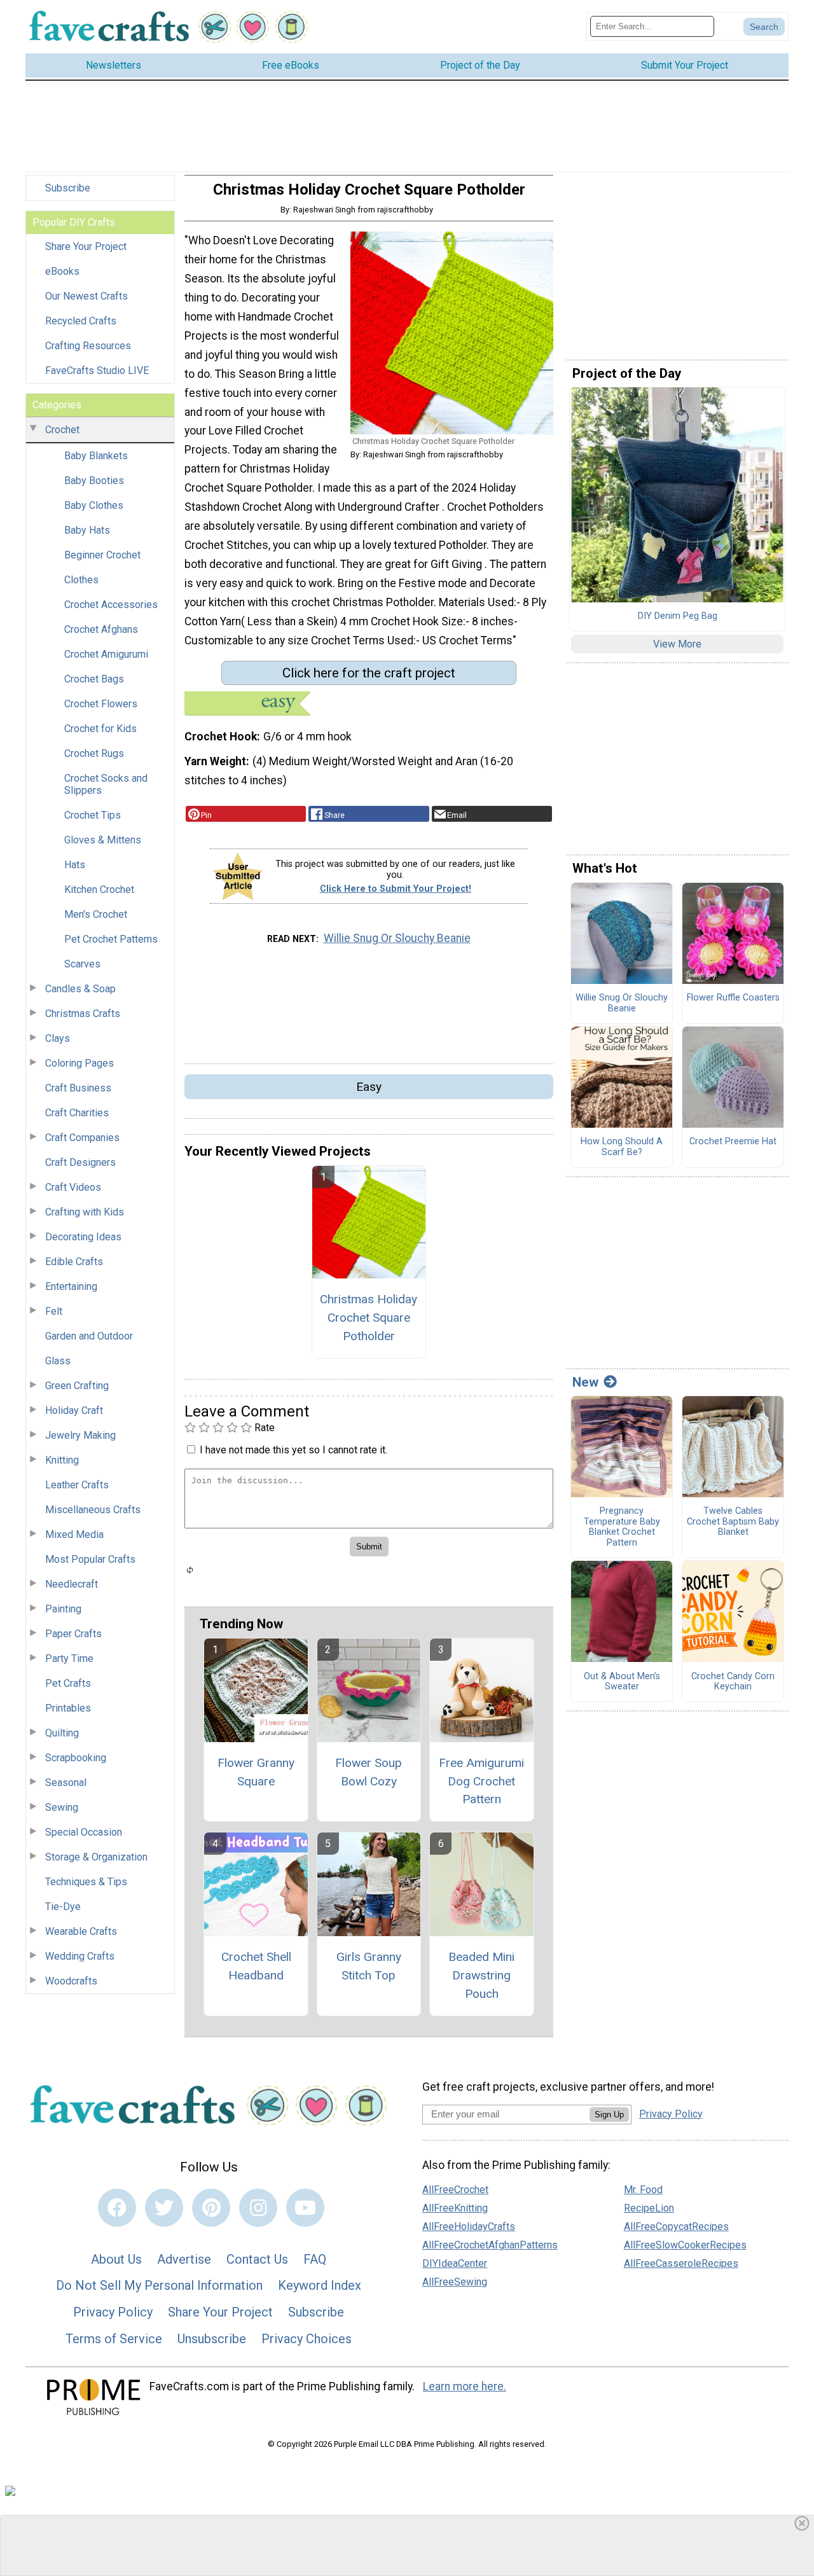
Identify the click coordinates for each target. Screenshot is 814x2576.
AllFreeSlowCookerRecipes (685, 2245)
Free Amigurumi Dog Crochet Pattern (481, 1781)
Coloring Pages (79, 1063)
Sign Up (609, 2115)
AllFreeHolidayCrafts (469, 2226)
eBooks (62, 271)
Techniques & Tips (86, 1882)
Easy (369, 1087)
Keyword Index (320, 2285)
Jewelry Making (80, 1435)
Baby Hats (87, 530)
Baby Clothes (94, 505)
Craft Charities (77, 1113)
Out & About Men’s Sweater (622, 1682)
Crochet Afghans (101, 629)
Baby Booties (94, 481)
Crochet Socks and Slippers (106, 784)
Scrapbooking (76, 1758)
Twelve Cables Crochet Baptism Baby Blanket (733, 1522)
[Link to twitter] (164, 2208)
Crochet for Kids (100, 729)
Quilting (62, 1733)
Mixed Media (74, 1534)
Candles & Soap (80, 989)
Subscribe (68, 188)
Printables (68, 1708)
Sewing (62, 1807)
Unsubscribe (212, 2339)
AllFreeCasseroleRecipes (681, 2263)
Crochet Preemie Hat (733, 1142)
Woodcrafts (71, 1981)
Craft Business (78, 1088)
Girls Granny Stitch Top (369, 1966)
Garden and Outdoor (89, 1336)
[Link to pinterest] (211, 2208)
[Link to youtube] (305, 2208)
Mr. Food (643, 2190)
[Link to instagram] (258, 2208)
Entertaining (71, 1286)
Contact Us (257, 2259)
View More (677, 644)
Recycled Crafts (81, 321)
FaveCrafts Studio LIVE (97, 370)
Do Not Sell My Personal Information (159, 2285)
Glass (58, 1361)
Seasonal (66, 1783)
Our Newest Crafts (86, 296)
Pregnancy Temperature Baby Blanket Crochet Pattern (622, 1527)
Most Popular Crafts (90, 1559)
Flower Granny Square (256, 1772)
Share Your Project (86, 246)
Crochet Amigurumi (106, 654)
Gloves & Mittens (103, 840)
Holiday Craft (74, 1410)
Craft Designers (80, 1162)
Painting (63, 1609)
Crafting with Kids (85, 1212)
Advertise (184, 2259)
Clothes (81, 580)
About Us (116, 2259)
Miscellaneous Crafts (93, 1510)
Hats (75, 865)
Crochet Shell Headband (256, 1966)
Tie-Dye (63, 1907)
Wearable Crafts (81, 1931)
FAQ (315, 2259)
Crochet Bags (94, 679)
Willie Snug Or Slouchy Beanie (397, 938)
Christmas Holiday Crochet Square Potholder (369, 1318)
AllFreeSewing (455, 2282)
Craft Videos (73, 1187)
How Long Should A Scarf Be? (622, 1147)
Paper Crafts (73, 1634)
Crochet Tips (93, 815)
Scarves (82, 964)
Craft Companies (82, 1138)
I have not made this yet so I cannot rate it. (293, 1450)
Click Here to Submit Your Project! (396, 889)
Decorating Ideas (83, 1237)
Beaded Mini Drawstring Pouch (481, 1975)
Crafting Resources (88, 346)
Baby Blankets (96, 456)
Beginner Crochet (102, 555)
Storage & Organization (96, 1857)
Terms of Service (114, 2339)
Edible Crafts (74, 1262)
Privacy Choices (307, 2339)
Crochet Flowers (101, 704)
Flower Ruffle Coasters (733, 998)
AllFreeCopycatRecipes (676, 2226)
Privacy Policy (113, 2312)
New (585, 1382)
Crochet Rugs (94, 753)
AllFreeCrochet (455, 2190)
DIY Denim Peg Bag (678, 616)
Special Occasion (84, 1832)
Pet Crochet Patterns (111, 939)
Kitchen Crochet (99, 890)
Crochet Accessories (111, 605)
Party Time (69, 1658)
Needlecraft (72, 1584)
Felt (54, 1311)
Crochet (62, 430)
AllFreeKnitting (455, 2208)
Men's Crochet (96, 914)
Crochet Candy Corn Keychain (733, 1682)
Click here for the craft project (369, 673)
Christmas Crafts (83, 1014)
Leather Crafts (77, 1485)
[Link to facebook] (117, 2208)
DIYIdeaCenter (455, 2263)
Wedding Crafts (80, 1956)
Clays (58, 1038)
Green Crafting (77, 1386)
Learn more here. (465, 2386)
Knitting (62, 1460)
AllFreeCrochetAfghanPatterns (490, 2245)
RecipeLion (649, 2208)
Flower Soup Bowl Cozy (369, 1772)
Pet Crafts (68, 1683)
